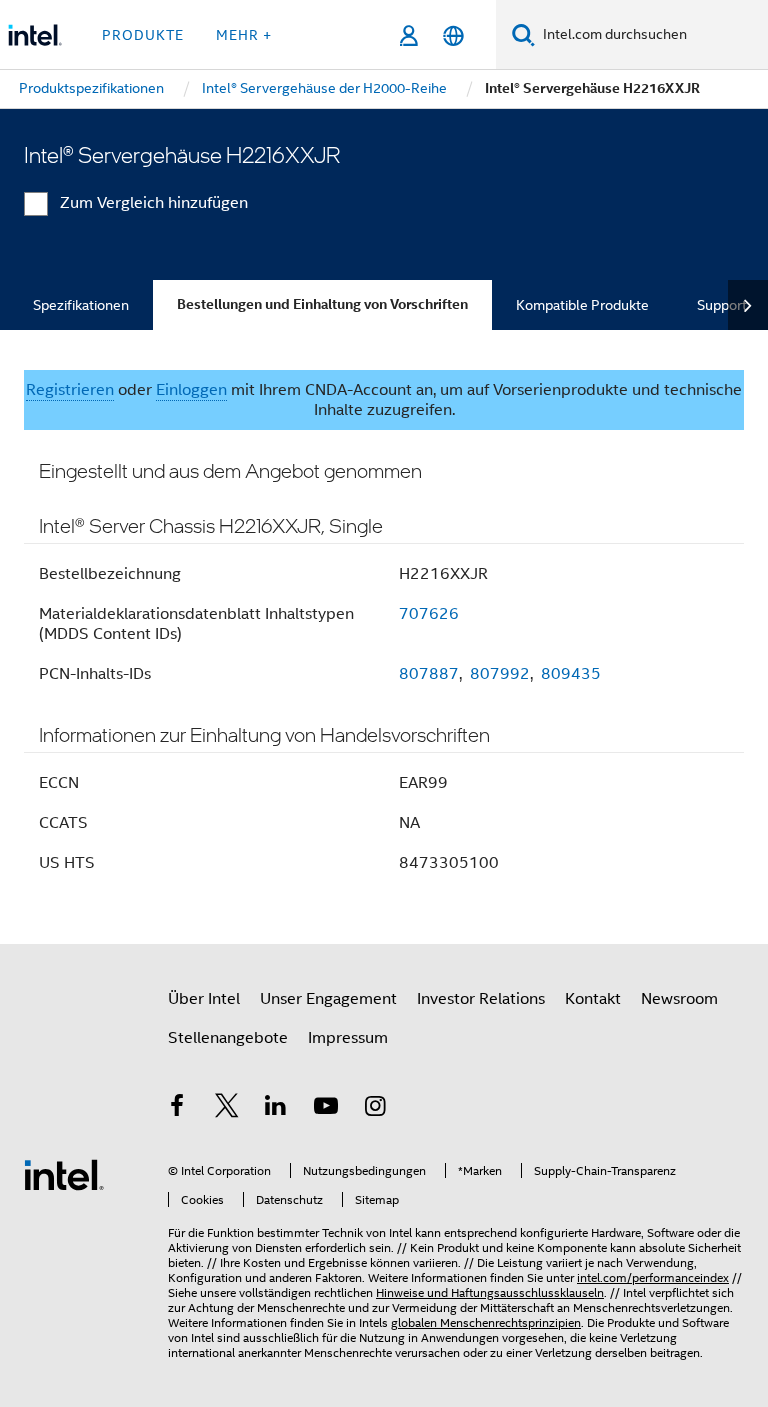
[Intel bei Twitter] (227, 1109)
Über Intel (204, 999)
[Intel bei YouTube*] (326, 1109)
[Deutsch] (453, 35)
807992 (500, 674)
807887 (429, 674)
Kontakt (593, 999)
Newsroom (679, 999)
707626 (429, 614)
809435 (571, 674)
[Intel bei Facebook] (177, 1109)
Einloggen (191, 390)
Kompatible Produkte (582, 305)
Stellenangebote (228, 1038)
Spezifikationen (81, 305)
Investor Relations (481, 999)
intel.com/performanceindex (653, 1277)
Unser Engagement (328, 999)
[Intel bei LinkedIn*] (276, 1109)
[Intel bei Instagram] (375, 1109)
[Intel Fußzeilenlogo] (64, 1174)
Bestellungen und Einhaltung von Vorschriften (322, 304)
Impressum (348, 1038)
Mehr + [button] (244, 35)
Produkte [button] (143, 35)
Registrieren (70, 390)
